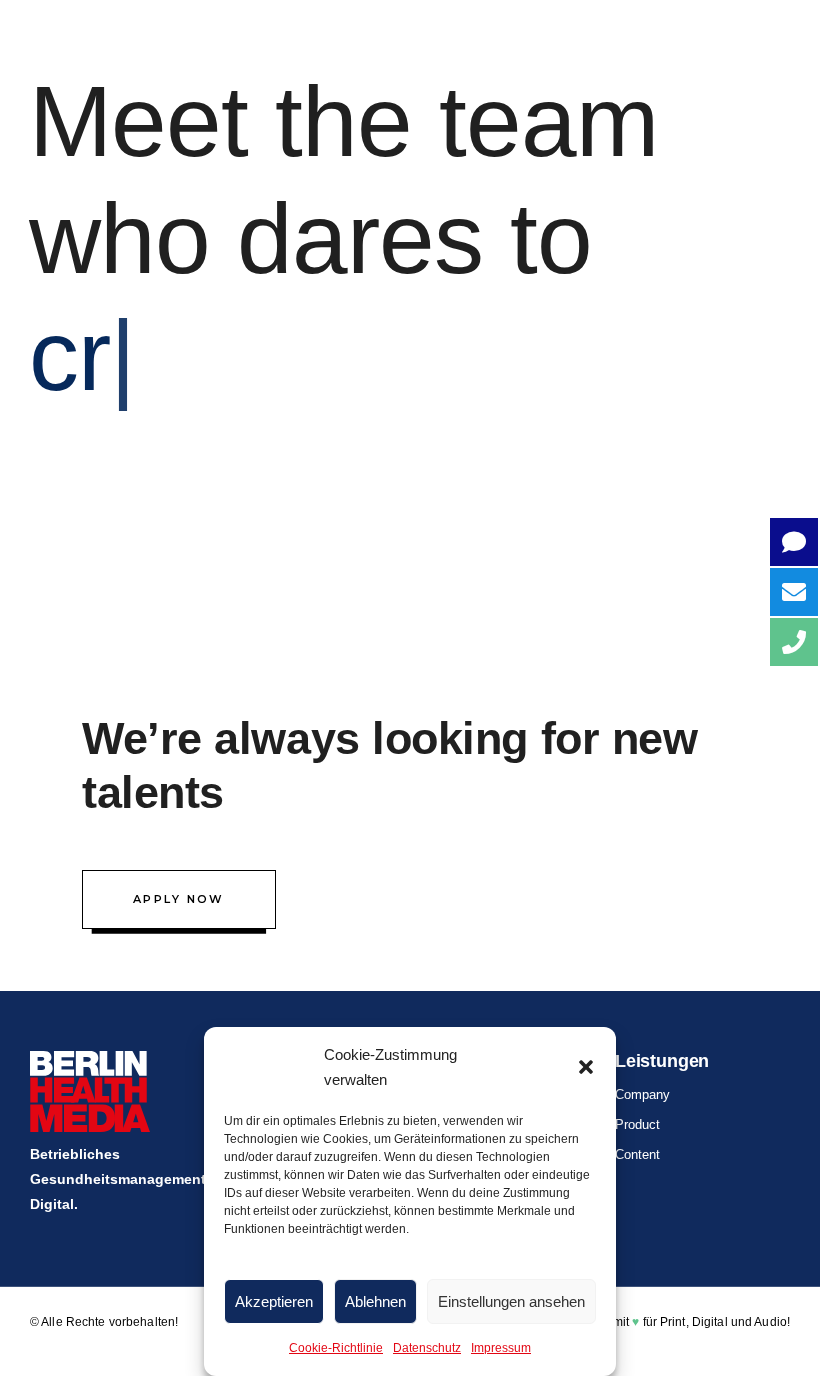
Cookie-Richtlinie (336, 1348)
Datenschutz (427, 1348)
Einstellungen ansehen (511, 1301)
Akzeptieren (274, 1301)
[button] (586, 1067)
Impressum (501, 1348)
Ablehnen (375, 1301)
